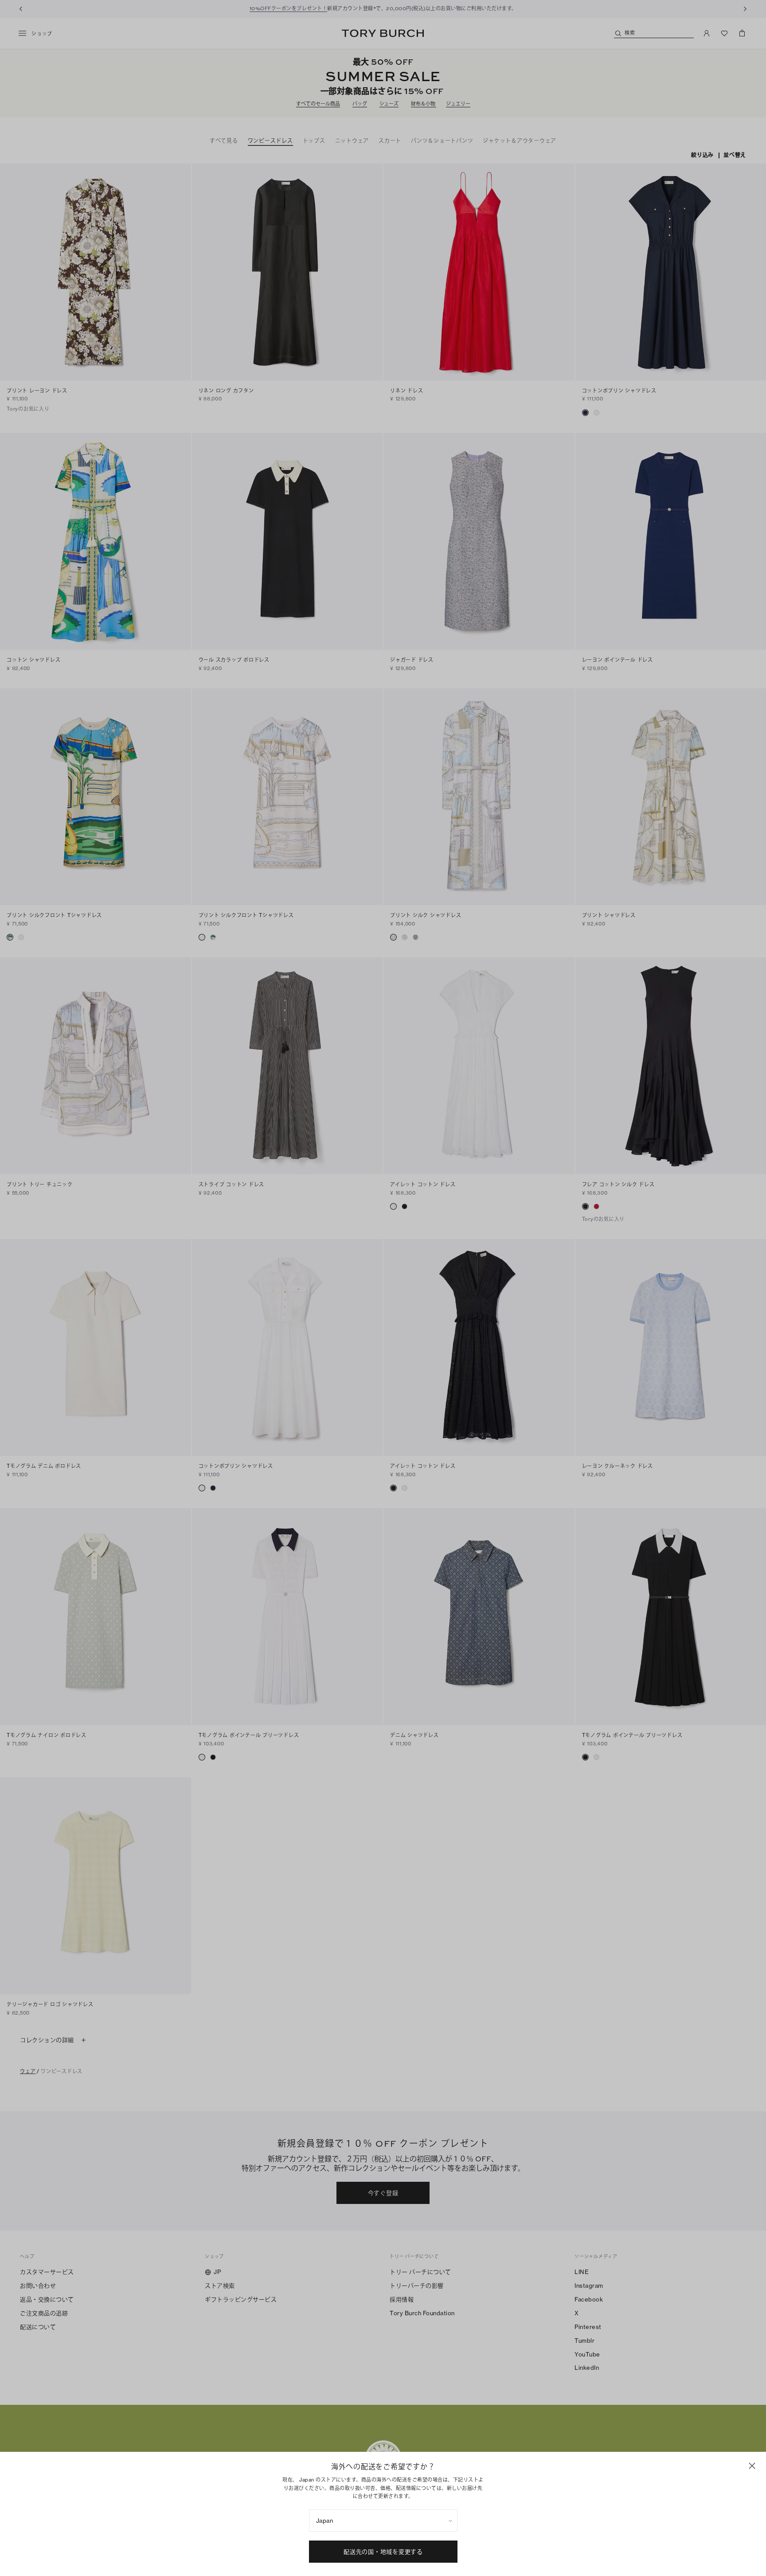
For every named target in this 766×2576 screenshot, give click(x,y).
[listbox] (383, 2521)
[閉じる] (752, 2466)
